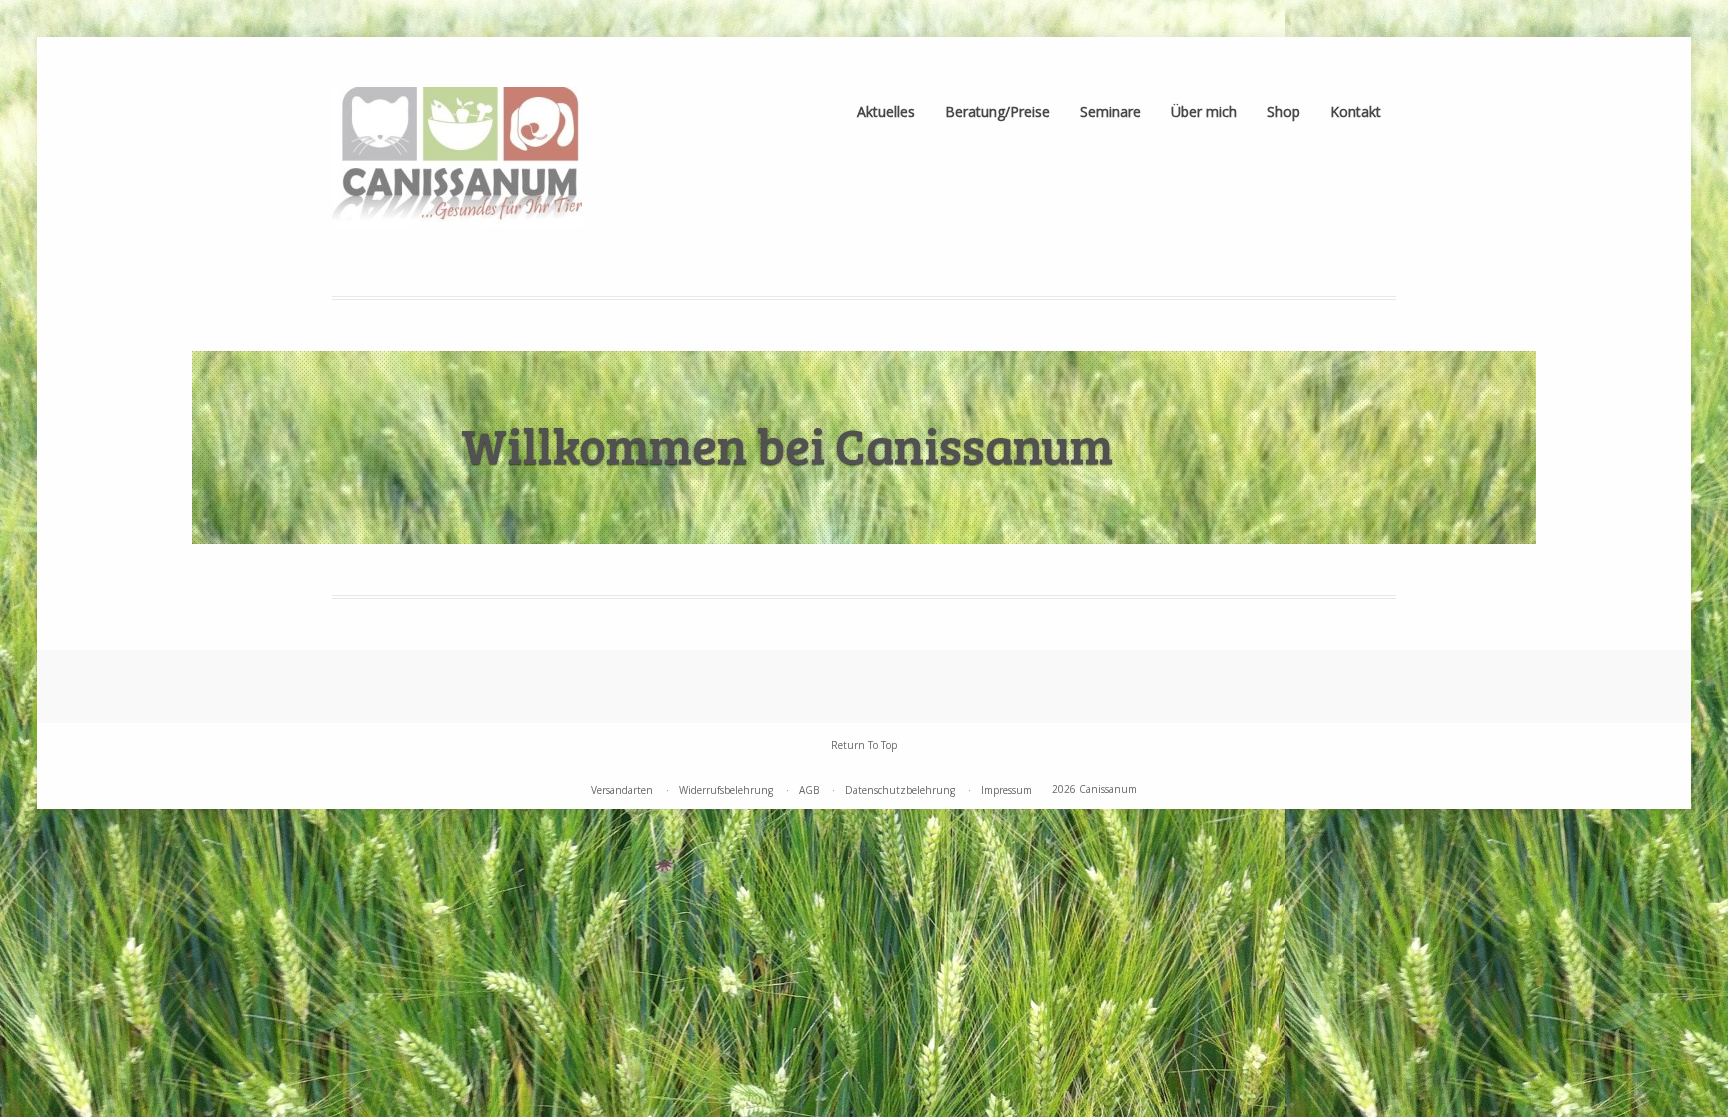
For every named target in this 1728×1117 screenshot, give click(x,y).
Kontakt (1355, 111)
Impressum (1006, 790)
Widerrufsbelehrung (726, 790)
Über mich (1204, 111)
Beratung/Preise (997, 111)
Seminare (1110, 111)
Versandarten (622, 790)
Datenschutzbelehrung (900, 790)
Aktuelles (886, 111)
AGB (809, 790)
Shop (1283, 111)
